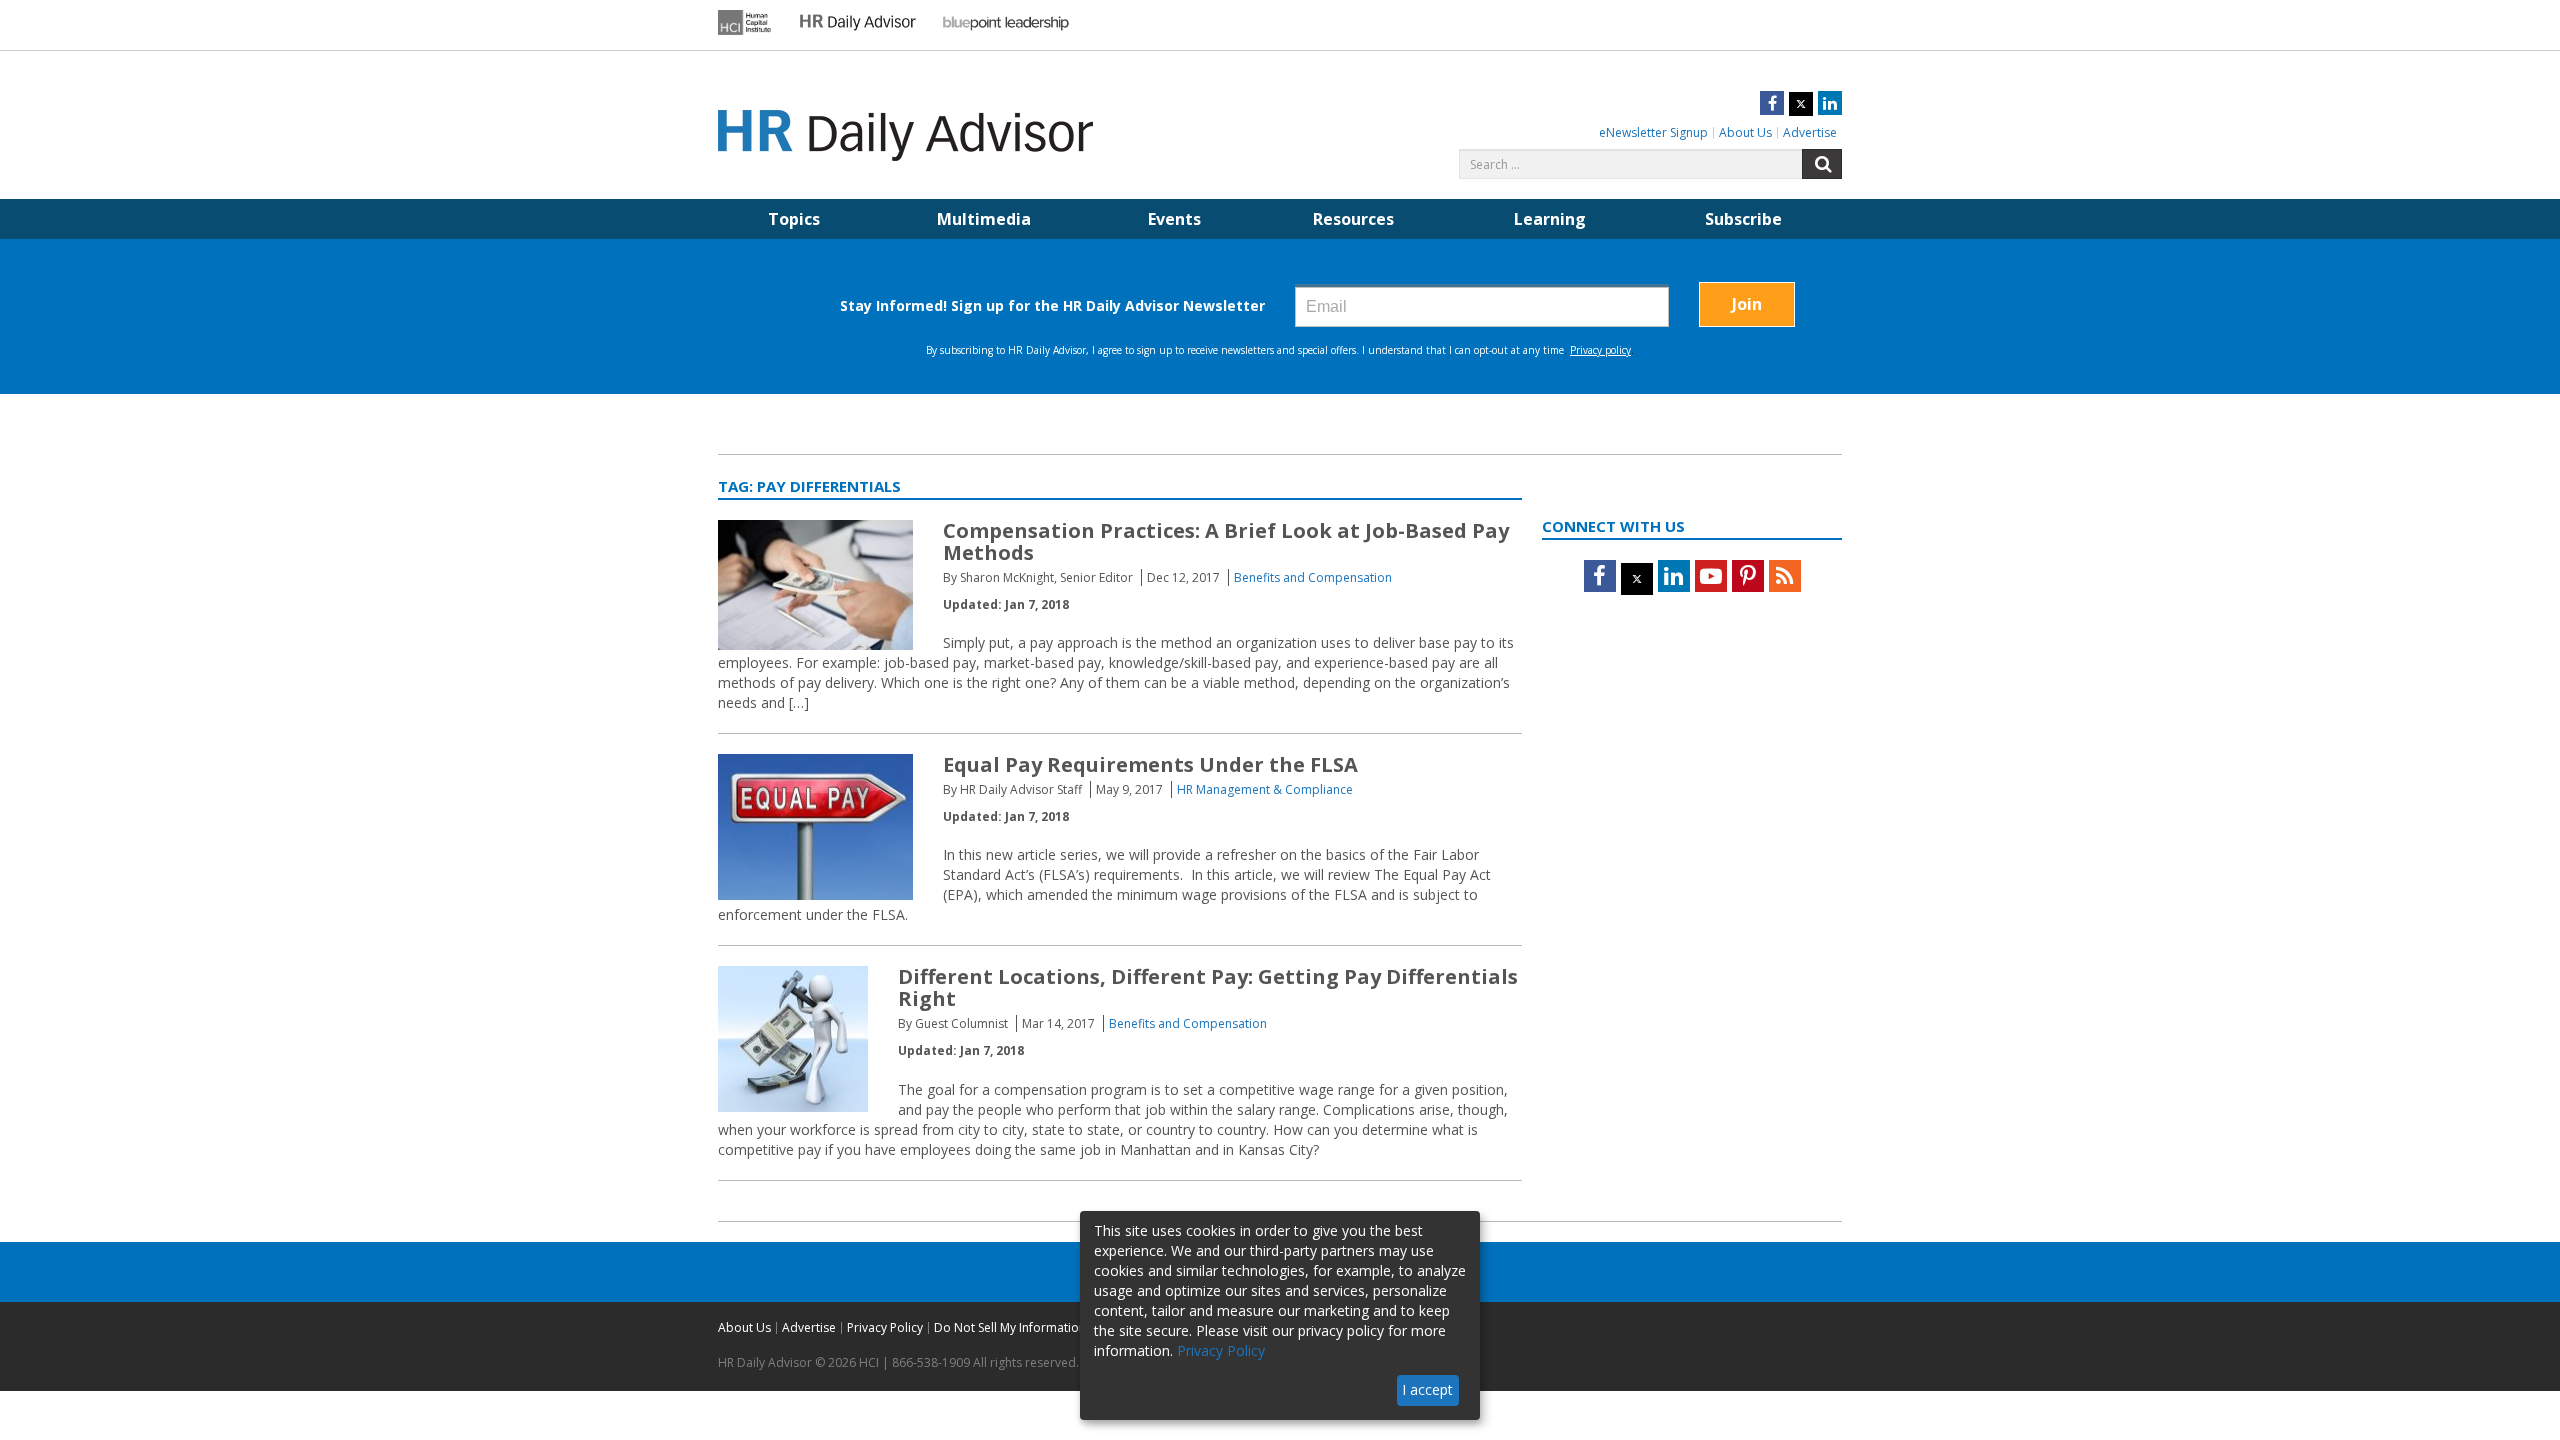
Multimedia (984, 219)
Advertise (1810, 132)
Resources (1353, 219)
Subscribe (1743, 219)
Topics (794, 219)
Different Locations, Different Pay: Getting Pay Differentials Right (1208, 987)
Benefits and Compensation (1313, 577)
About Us (1745, 132)
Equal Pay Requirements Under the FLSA (1150, 764)
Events (1174, 219)
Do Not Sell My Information (1010, 1327)
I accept (1427, 1389)
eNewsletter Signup (1653, 132)
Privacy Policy (885, 1327)
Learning (1550, 219)
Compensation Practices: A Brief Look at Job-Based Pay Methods (1226, 541)
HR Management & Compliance (1265, 789)
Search (1822, 164)
